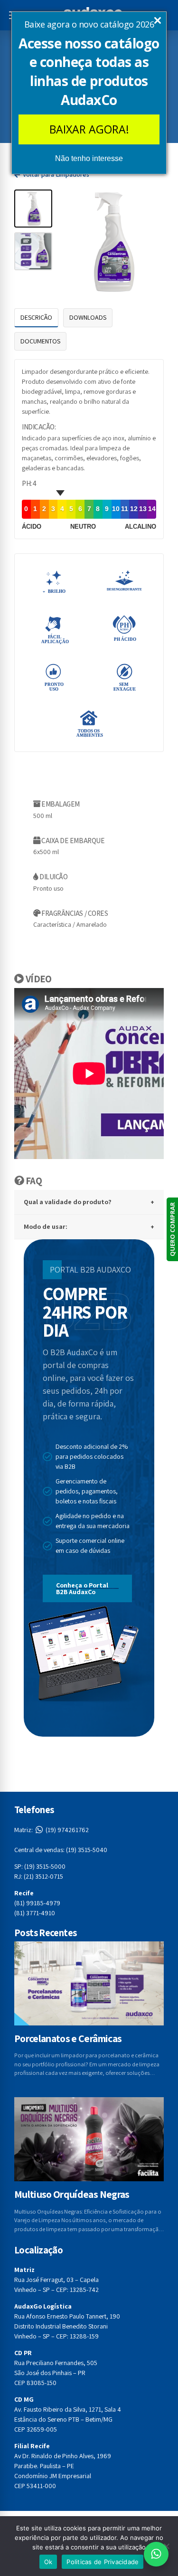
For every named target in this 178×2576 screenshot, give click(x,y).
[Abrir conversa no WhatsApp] (156, 2554)
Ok (48, 2562)
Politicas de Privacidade (103, 2562)
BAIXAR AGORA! (89, 129)
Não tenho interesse (89, 158)
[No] (166, 2546)
